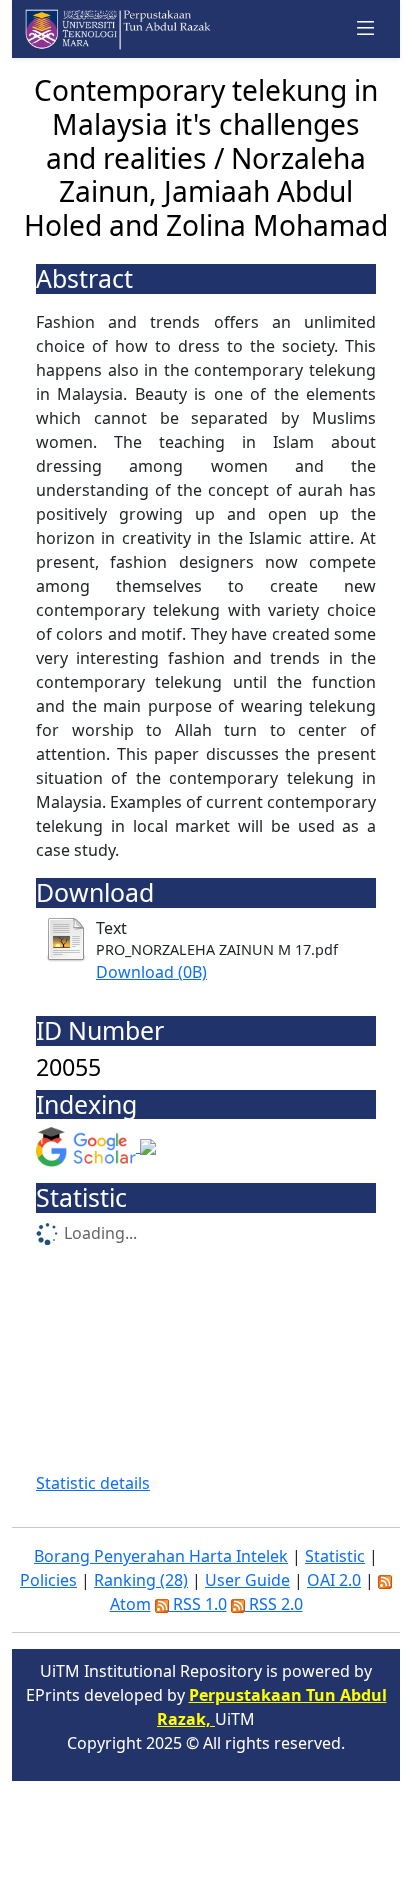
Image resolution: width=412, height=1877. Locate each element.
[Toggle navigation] (366, 29)
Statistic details (93, 1483)
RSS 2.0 (274, 1604)
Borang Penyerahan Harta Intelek (161, 1556)
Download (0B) (151, 972)
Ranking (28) (141, 1580)
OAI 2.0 (334, 1580)
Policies (48, 1580)
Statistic (335, 1556)
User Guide (247, 1580)
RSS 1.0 (198, 1604)
